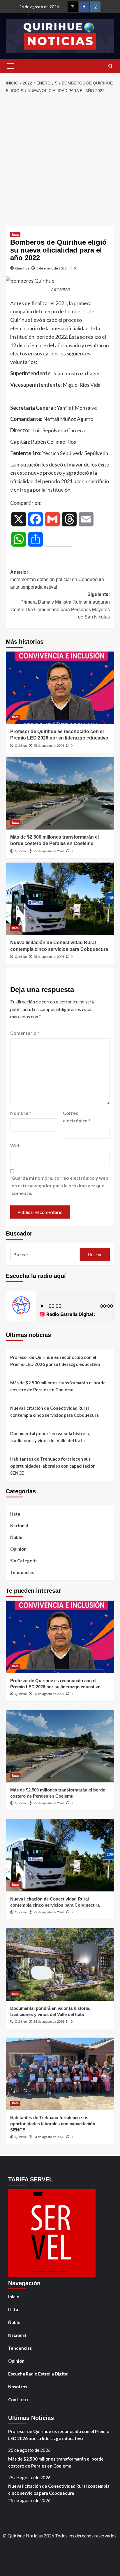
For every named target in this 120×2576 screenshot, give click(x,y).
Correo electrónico (77, 1117)
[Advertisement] (60, 160)
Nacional (19, 1525)
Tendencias (22, 1572)
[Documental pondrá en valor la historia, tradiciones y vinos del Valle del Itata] (60, 1965)
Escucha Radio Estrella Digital (38, 2374)
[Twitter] (73, 7)
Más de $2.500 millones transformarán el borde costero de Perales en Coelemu (58, 1386)
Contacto (18, 2399)
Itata (15, 234)
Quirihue (22, 268)
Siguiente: (60, 606)
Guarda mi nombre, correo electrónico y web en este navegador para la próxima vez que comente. (60, 1185)
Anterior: (57, 580)
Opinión (18, 1549)
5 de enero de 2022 (52, 268)
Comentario (25, 1033)
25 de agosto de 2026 (49, 746)
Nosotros (18, 2387)
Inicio (14, 2297)
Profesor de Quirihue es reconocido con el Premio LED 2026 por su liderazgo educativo (55, 1361)
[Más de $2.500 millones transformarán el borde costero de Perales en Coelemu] (60, 793)
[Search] (111, 66)
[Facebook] (84, 7)
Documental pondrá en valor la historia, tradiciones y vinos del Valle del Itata (50, 1437)
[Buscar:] (45, 1254)
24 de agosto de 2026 (49, 2022)
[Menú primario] (10, 66)
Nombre (21, 1113)
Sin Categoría (24, 1561)
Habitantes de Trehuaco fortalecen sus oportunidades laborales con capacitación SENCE (53, 1466)
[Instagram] (95, 7)
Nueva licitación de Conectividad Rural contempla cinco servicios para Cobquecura (54, 1411)
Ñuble (16, 1537)
